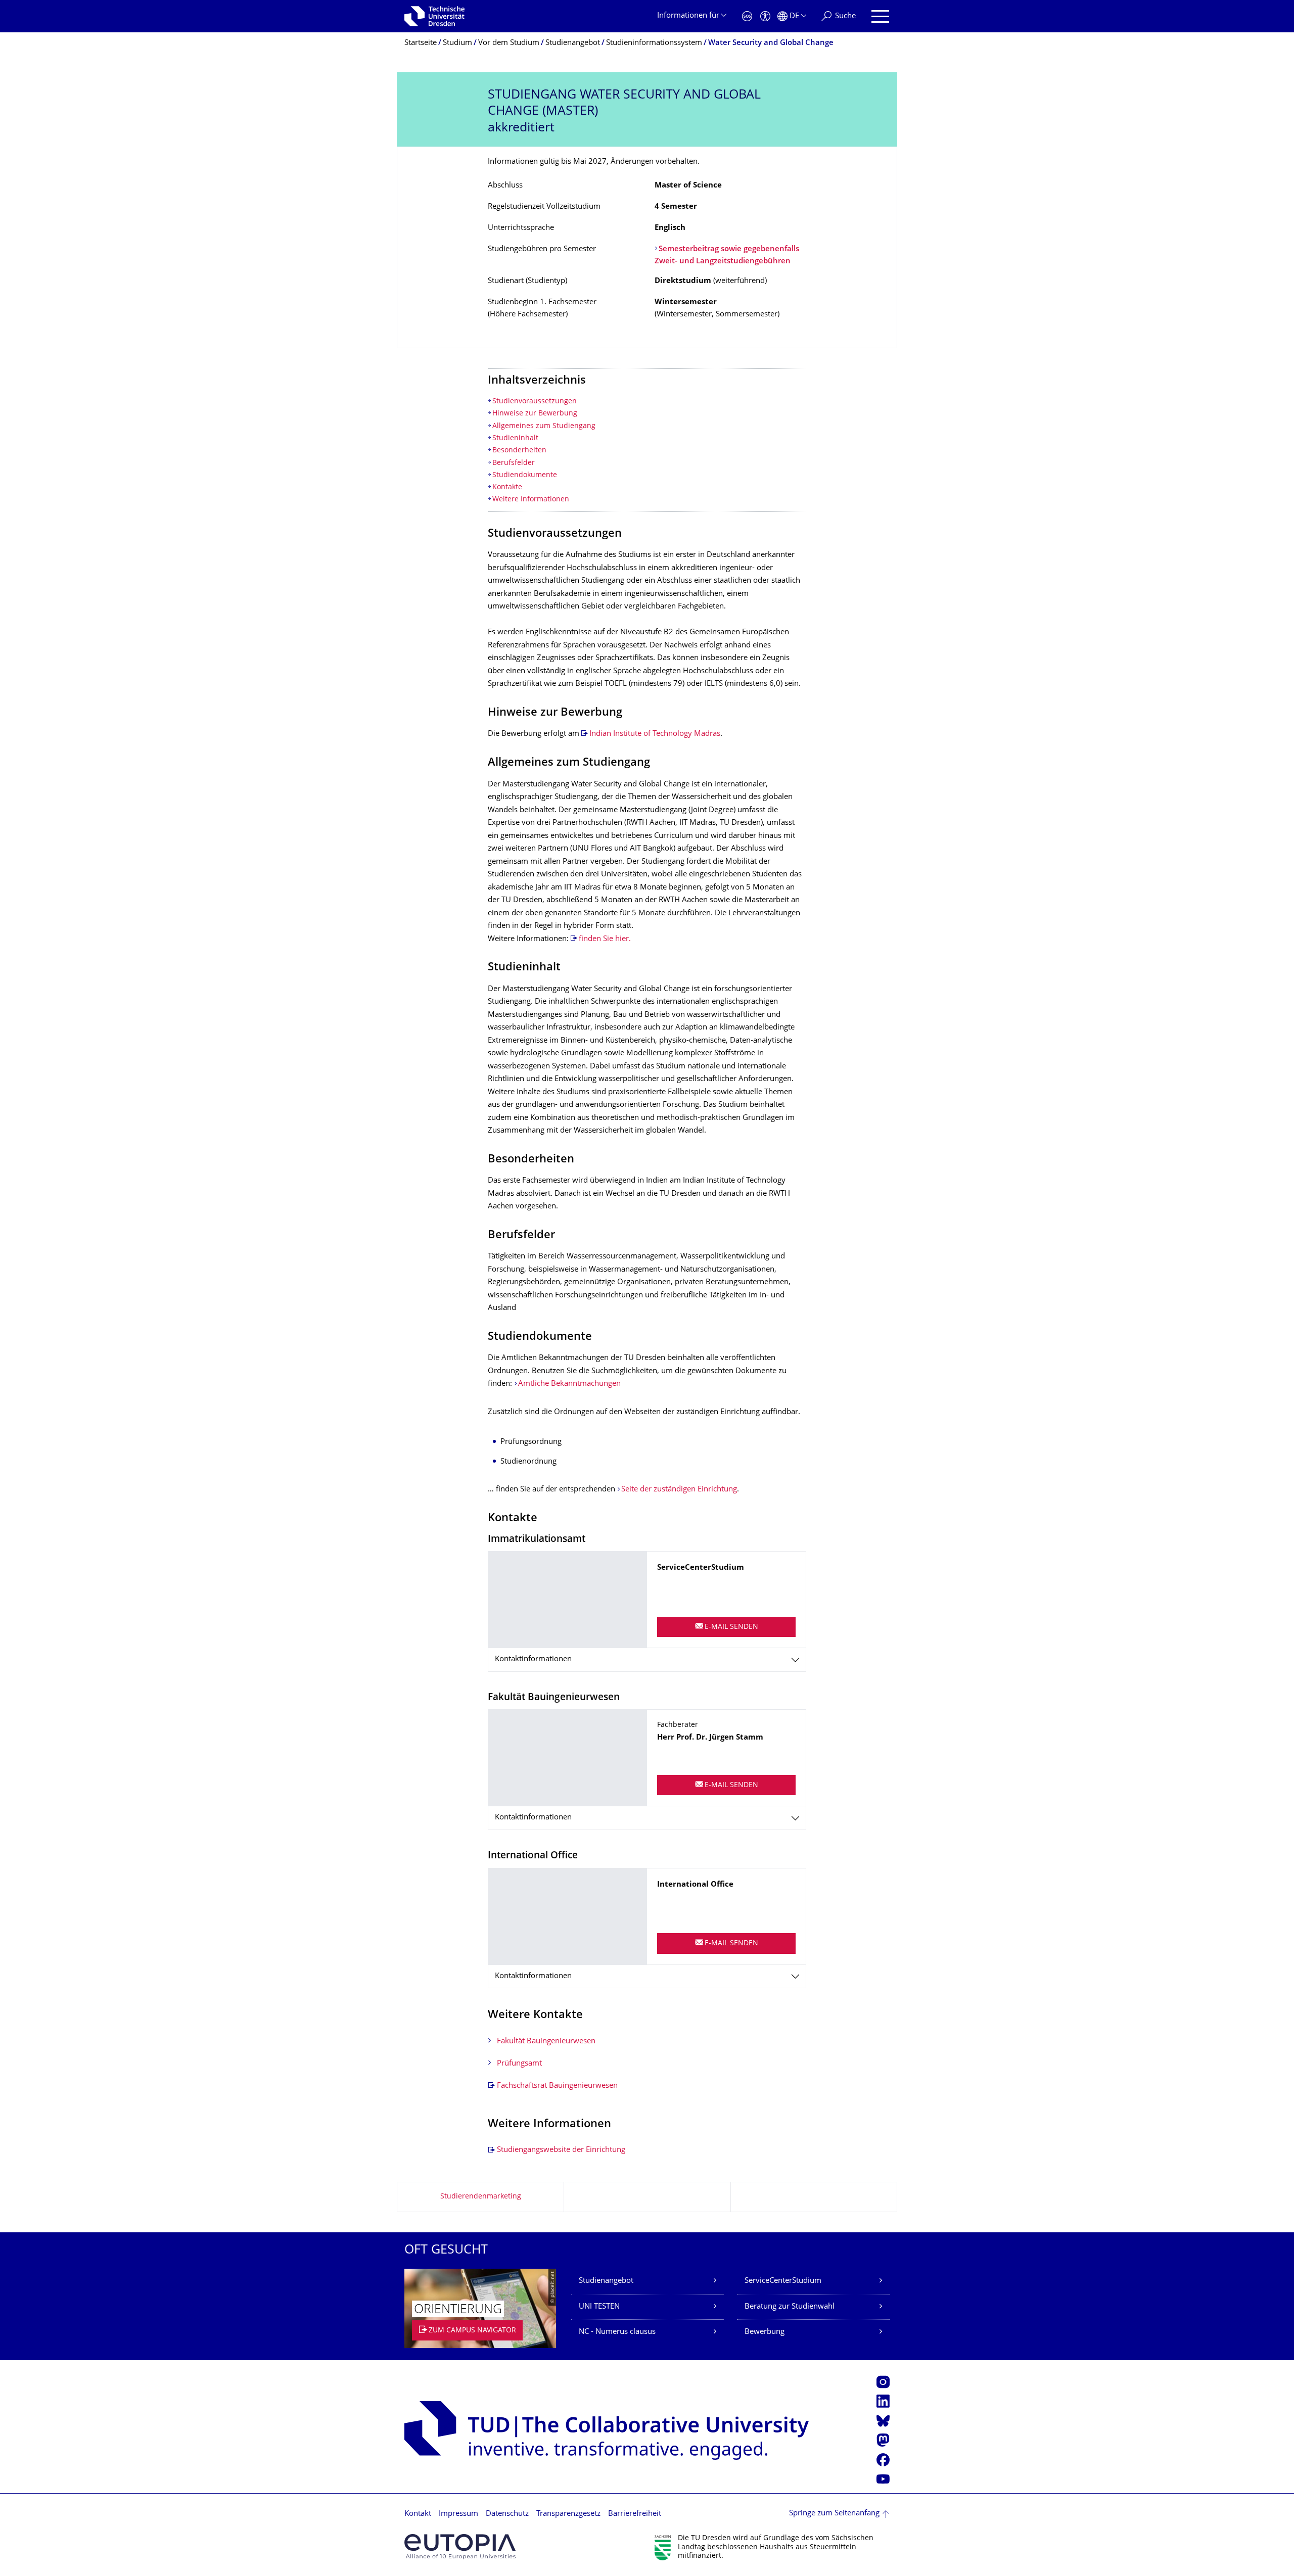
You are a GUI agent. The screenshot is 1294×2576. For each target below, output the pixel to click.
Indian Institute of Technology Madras (655, 734)
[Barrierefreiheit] (765, 16)
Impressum (458, 2514)
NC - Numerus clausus (617, 2332)
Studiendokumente (525, 475)
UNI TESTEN (599, 2307)
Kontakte (507, 487)
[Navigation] (880, 16)
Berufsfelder (514, 463)
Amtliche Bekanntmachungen (569, 1384)
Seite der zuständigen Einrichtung (679, 1490)
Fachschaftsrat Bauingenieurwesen (557, 2086)
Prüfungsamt (519, 2064)
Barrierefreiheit (635, 2514)
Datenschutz (507, 2514)
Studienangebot (606, 2281)
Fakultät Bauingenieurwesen (546, 2042)
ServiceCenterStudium (783, 2281)
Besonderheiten (519, 451)
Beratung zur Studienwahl (790, 2307)
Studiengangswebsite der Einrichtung (561, 2150)
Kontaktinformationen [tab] (533, 1659)
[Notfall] (747, 16)
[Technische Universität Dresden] (434, 16)
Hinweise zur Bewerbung (535, 414)
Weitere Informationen (531, 500)
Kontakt (418, 2514)
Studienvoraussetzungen (535, 402)
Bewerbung (765, 2332)
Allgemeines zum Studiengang (544, 426)
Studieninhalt (515, 438)
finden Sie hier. (605, 939)
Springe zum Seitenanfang (834, 2514)
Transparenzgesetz (568, 2514)
